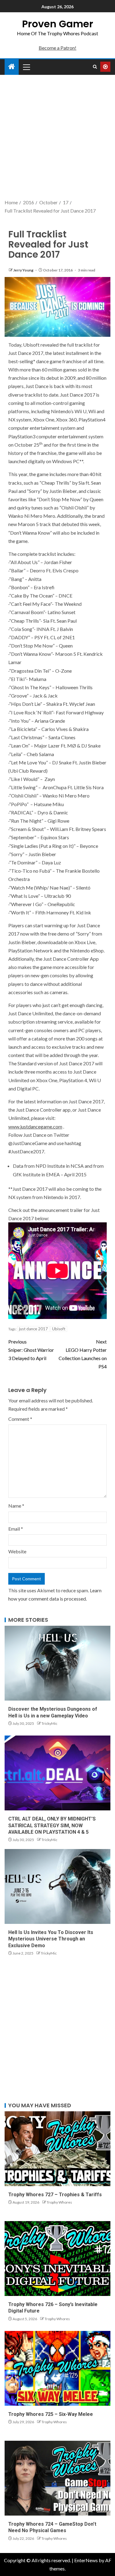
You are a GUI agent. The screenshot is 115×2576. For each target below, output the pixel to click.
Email (16, 1529)
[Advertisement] (57, 138)
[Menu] (26, 67)
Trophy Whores (59, 2202)
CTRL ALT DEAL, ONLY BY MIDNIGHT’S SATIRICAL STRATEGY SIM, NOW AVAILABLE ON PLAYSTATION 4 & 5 (52, 1825)
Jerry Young (24, 270)
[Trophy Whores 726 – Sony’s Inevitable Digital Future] (57, 2259)
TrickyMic (49, 1723)
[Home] (12, 67)
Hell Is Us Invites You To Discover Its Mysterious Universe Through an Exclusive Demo (51, 1939)
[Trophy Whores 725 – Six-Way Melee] (57, 2368)
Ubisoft (59, 1329)
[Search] (95, 67)
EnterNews (86, 2560)
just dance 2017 (33, 1329)
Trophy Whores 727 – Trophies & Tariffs (55, 2195)
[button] (26, 67)
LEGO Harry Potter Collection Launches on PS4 (83, 1354)
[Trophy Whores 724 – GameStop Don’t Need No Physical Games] (57, 2478)
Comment (20, 1419)
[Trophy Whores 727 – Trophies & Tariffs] (57, 2149)
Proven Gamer (58, 24)
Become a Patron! (57, 48)
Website (17, 1551)
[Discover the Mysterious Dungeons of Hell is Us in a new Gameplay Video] (57, 1663)
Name (16, 1506)
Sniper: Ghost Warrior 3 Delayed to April (31, 1350)
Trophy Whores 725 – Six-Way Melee (51, 2414)
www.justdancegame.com (35, 1127)
